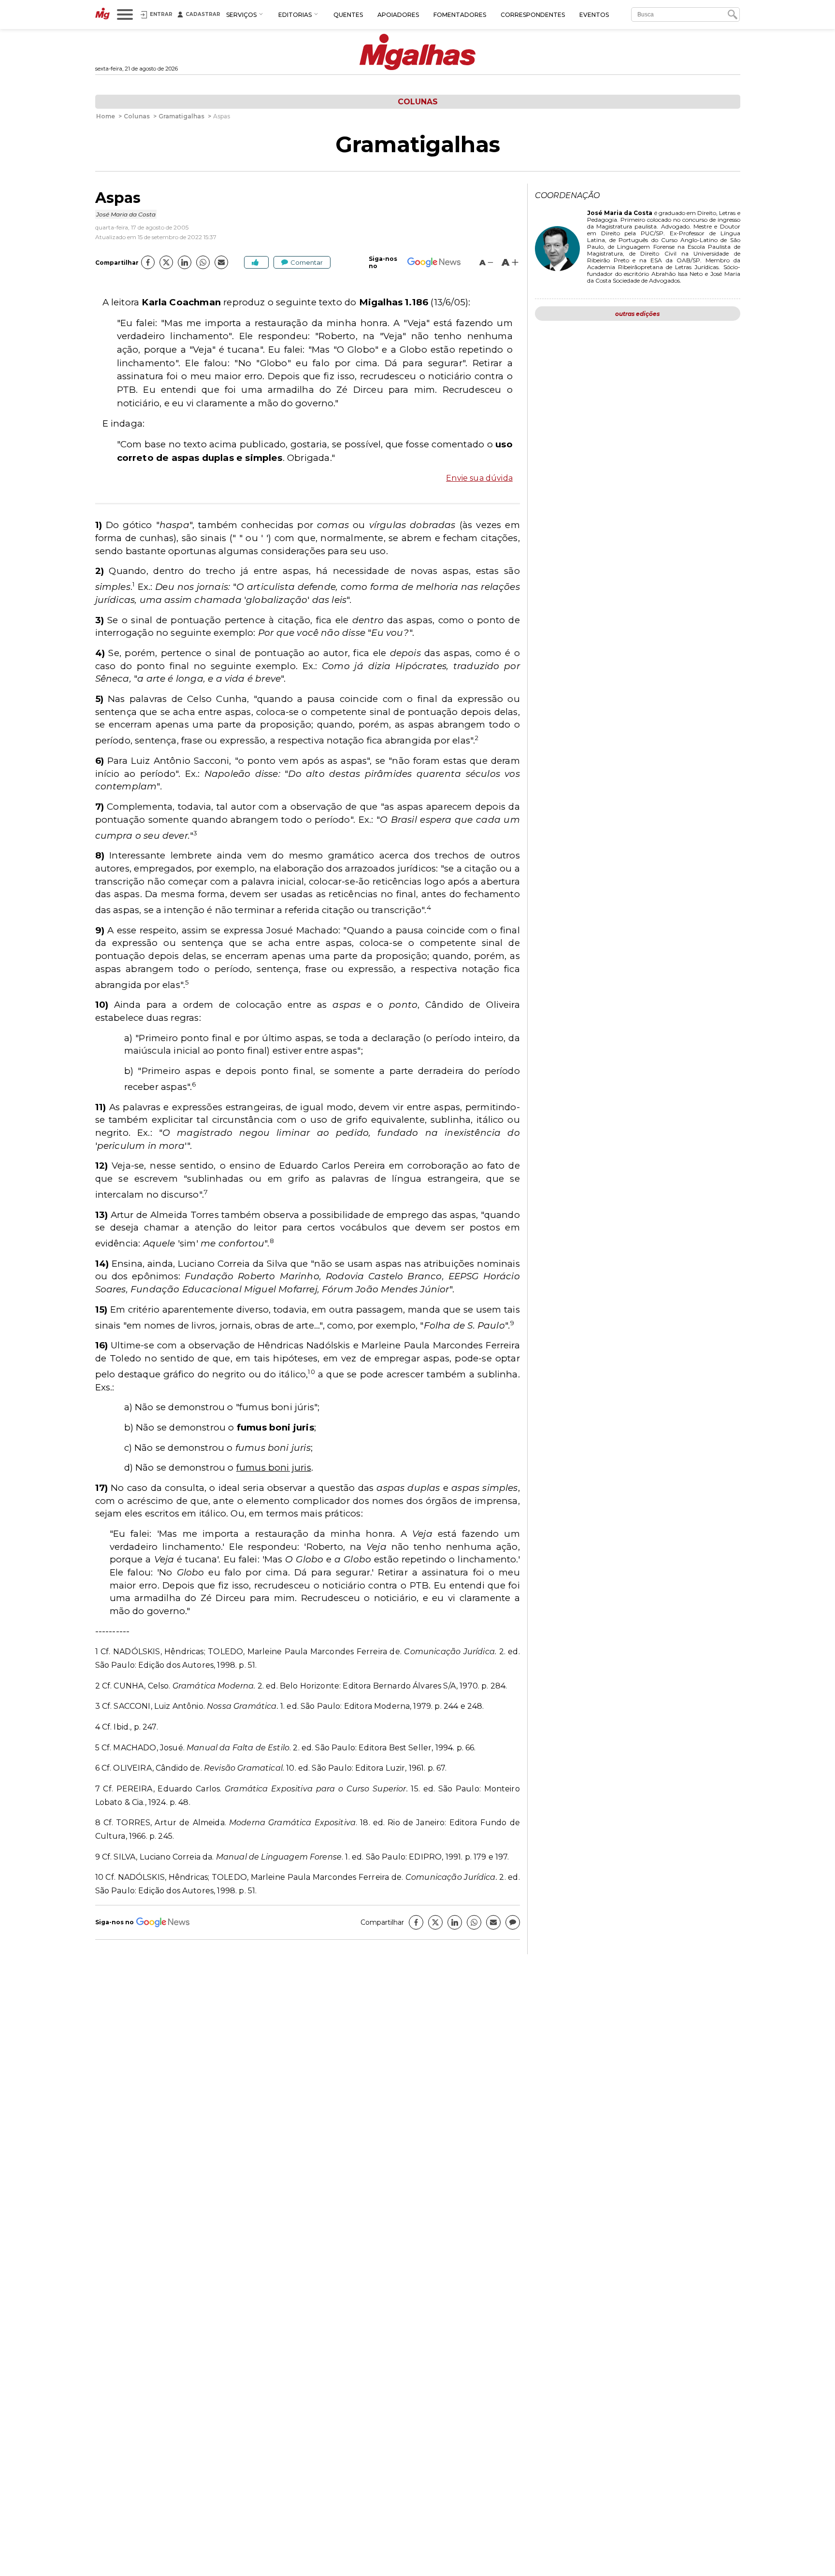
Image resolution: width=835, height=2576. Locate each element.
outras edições (637, 314)
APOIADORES (398, 15)
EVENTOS (594, 15)
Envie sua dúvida (479, 478)
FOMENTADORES (460, 15)
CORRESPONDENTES (533, 15)
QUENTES (348, 15)
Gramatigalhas (418, 144)
